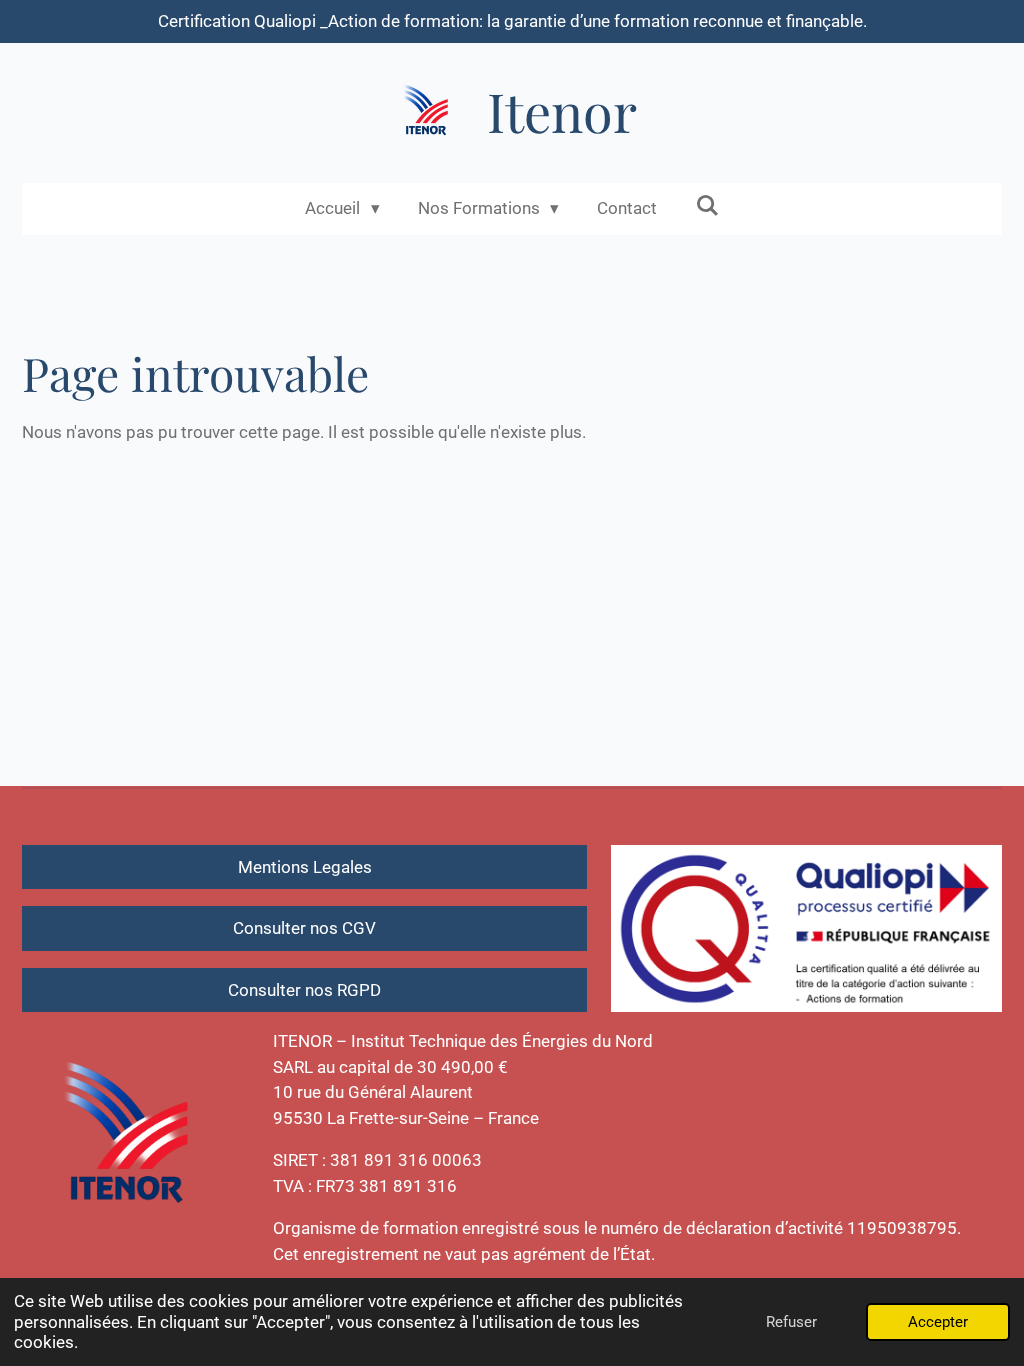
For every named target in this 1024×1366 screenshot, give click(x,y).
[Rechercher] (707, 206)
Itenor (562, 111)
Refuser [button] (791, 1322)
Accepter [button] (938, 1322)
